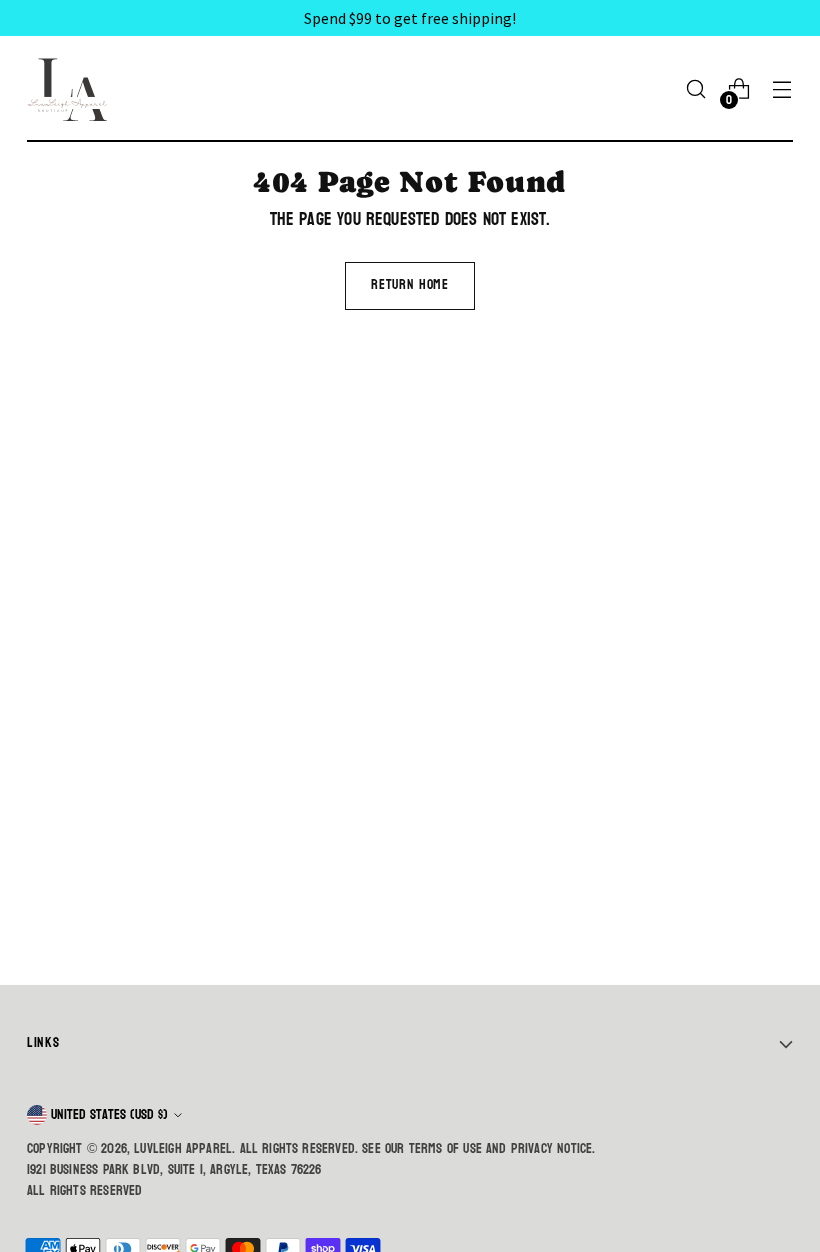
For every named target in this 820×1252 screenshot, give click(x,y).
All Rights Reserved (84, 1190)
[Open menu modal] (782, 89)
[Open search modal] (696, 89)
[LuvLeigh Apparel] (72, 89)
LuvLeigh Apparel (183, 1148)
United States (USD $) (109, 1114)
